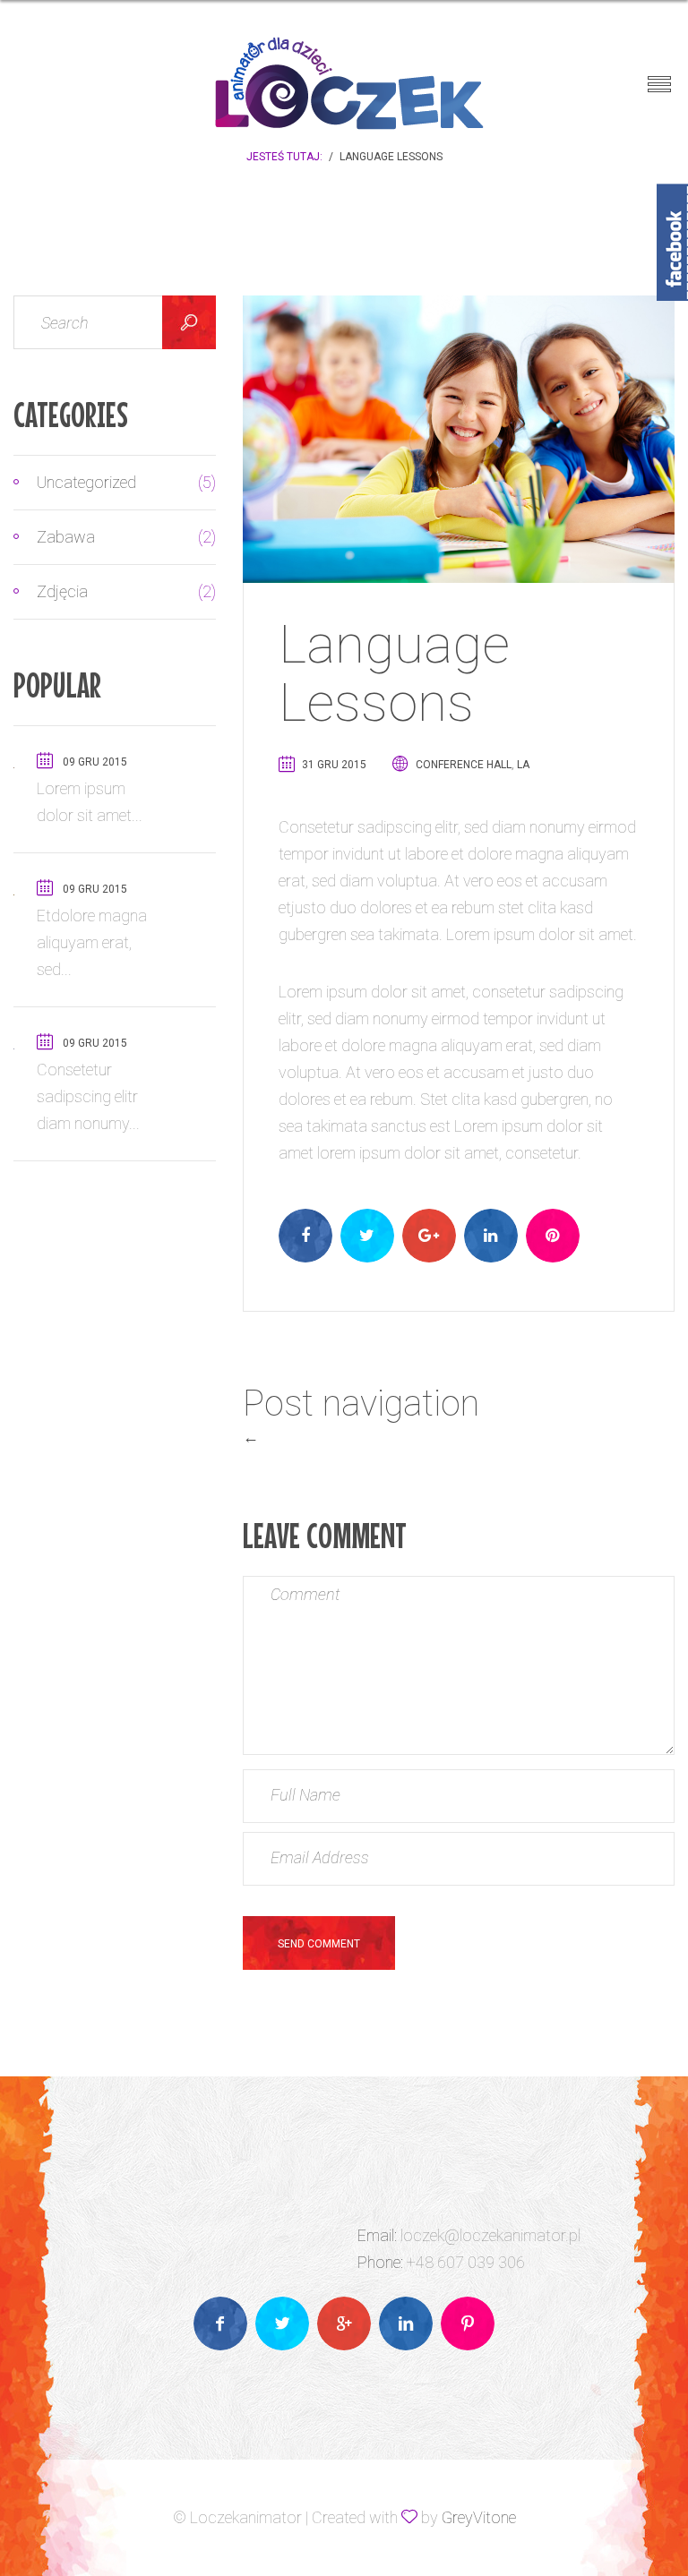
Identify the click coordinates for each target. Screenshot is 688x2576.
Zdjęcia (111, 591)
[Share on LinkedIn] (491, 1236)
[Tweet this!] (367, 1236)
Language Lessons (394, 673)
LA (523, 765)
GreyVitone (479, 2517)
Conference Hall (464, 765)
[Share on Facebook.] (305, 1236)
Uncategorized (111, 482)
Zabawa (111, 537)
